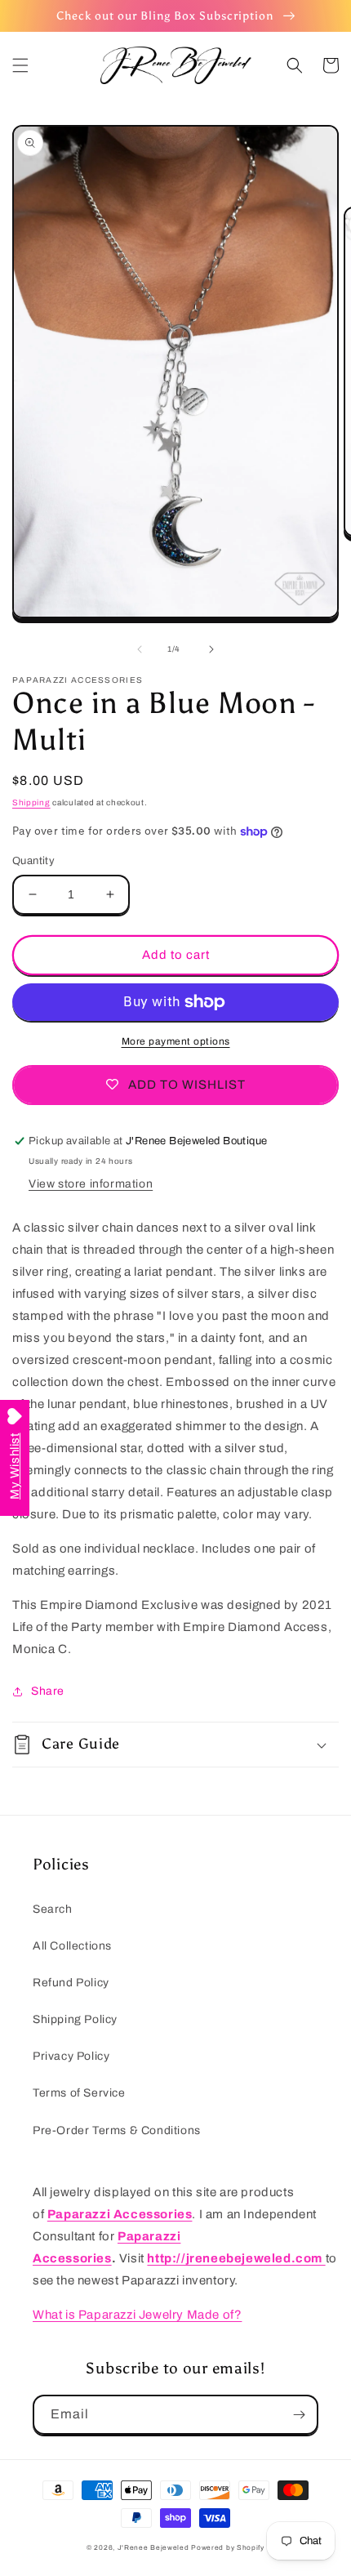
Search (53, 1909)
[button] (20, 65)
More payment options (176, 1041)
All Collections (72, 1946)
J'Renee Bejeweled (153, 2548)
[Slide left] (140, 649)
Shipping (31, 802)
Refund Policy (71, 1983)
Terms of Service (79, 2093)
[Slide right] (211, 649)
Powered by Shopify (228, 2548)
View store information (91, 1184)
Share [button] (48, 1691)
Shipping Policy (75, 2019)
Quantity (33, 861)
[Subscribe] (299, 2415)
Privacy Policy (71, 2056)
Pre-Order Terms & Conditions (117, 2130)
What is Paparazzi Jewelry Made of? (137, 2315)
